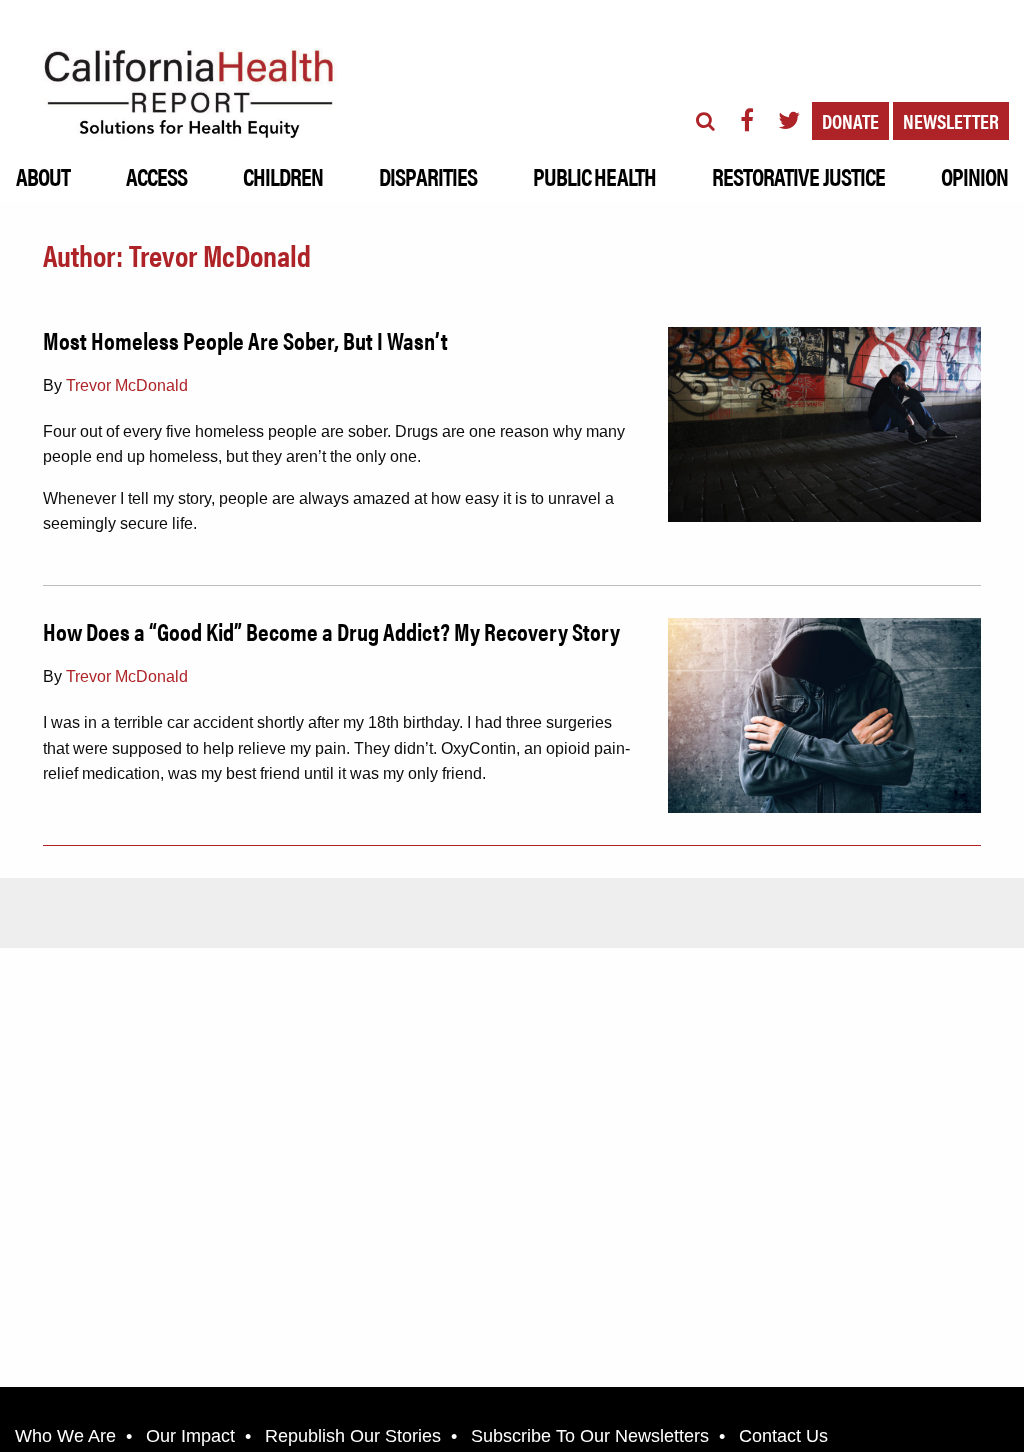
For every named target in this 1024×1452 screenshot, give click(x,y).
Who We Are (65, 1436)
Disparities (427, 176)
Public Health (595, 176)
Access (156, 176)
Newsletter (951, 120)
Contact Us (783, 1436)
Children (283, 176)
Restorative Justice (798, 176)
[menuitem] (43, 171)
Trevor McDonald (127, 385)
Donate (850, 120)
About (43, 176)
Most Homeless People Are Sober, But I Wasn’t (245, 340)
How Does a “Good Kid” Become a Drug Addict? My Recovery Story (331, 631)
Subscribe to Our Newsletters (590, 1436)
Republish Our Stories (353, 1436)
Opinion (974, 176)
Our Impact (190, 1436)
